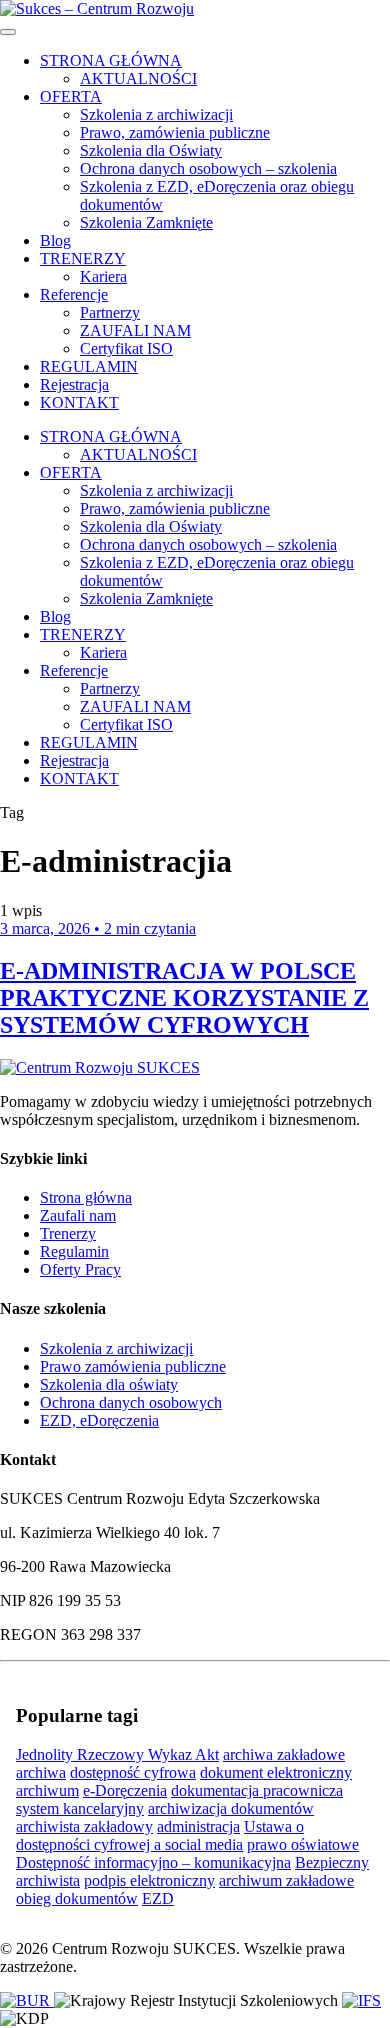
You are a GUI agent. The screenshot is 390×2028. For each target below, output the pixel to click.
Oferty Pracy (80, 1269)
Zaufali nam (78, 1215)
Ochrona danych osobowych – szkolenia (208, 168)
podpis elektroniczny (149, 1880)
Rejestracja (74, 384)
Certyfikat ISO (126, 348)
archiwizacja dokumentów (231, 1808)
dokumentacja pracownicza (257, 1790)
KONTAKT (79, 402)
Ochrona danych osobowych (131, 1402)
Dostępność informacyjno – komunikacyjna (153, 1862)
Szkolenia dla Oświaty (151, 150)
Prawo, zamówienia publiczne (175, 132)
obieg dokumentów (77, 1898)
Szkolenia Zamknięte (146, 222)
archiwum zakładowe (286, 1880)
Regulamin (74, 1251)
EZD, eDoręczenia (99, 1420)
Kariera (103, 276)
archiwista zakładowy (84, 1826)
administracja (198, 1826)
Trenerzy (68, 1233)
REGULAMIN (89, 366)
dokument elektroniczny (276, 1772)
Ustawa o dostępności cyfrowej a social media (160, 1835)
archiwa (41, 1772)
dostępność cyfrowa (133, 1772)
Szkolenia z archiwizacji (156, 114)
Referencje (74, 294)
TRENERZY (83, 258)
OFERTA (71, 96)
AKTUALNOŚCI (138, 78)
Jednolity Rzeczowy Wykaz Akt (117, 1754)
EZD (158, 1898)
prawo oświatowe (303, 1844)
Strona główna (86, 1197)
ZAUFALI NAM (135, 330)
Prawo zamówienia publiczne (133, 1366)
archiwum (47, 1790)
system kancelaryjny (80, 1808)
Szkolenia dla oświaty (109, 1384)
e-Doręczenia (125, 1790)
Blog (55, 240)
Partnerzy (110, 312)
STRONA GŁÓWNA (111, 60)
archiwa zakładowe (284, 1754)
